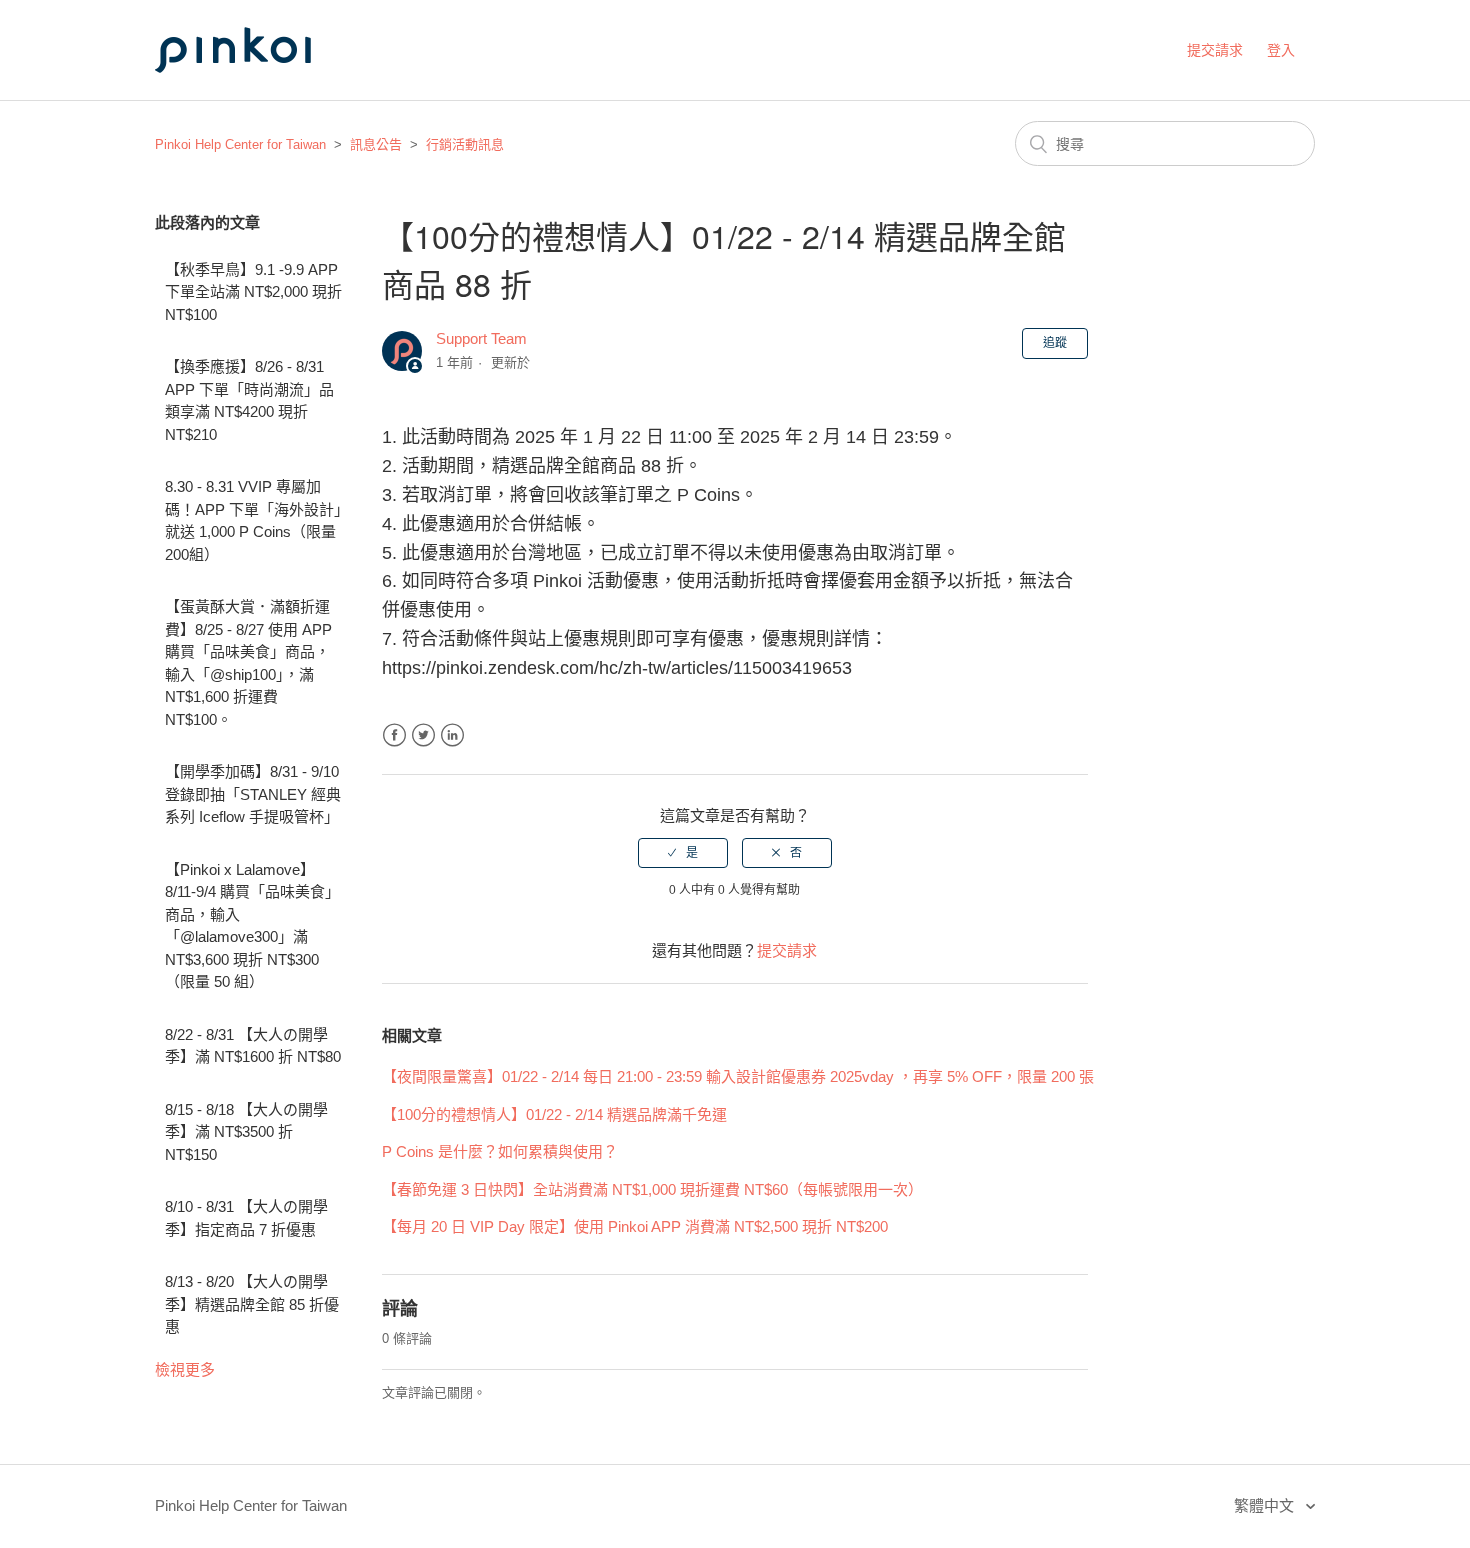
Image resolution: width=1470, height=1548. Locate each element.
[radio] (683, 853)
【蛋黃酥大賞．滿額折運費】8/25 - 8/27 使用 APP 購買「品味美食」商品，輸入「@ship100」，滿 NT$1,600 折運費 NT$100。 (248, 663)
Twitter (423, 735)
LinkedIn (452, 735)
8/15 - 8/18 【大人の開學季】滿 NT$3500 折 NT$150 (246, 1132)
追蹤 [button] (1055, 343)
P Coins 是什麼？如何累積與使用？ (500, 1151)
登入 (1281, 50)
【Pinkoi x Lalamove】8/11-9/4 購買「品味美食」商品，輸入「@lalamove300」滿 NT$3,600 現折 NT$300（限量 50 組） (252, 926)
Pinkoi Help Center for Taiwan (240, 144)
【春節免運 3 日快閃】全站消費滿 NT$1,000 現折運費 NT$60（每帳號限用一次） (652, 1189)
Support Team (481, 338)
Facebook (394, 735)
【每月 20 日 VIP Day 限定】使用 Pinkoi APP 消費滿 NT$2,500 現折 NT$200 (635, 1226)
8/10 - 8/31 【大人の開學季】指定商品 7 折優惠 (246, 1218)
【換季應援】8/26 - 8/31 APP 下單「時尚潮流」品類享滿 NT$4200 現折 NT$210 (249, 400)
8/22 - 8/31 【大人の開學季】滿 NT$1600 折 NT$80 (253, 1046)
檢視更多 (185, 1369)
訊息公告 (376, 144)
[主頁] (255, 91)
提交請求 (1215, 50)
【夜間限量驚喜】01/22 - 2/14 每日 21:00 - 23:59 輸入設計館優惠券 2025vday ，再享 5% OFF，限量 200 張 (738, 1076)
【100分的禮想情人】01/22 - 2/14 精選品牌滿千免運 (554, 1114)
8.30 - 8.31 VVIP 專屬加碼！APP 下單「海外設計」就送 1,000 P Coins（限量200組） (253, 520)
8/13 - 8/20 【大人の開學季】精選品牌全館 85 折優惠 (252, 1304)
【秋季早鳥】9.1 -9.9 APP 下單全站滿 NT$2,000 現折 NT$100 (253, 292)
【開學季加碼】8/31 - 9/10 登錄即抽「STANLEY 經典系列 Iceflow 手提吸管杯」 (253, 794)
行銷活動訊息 (465, 144)
